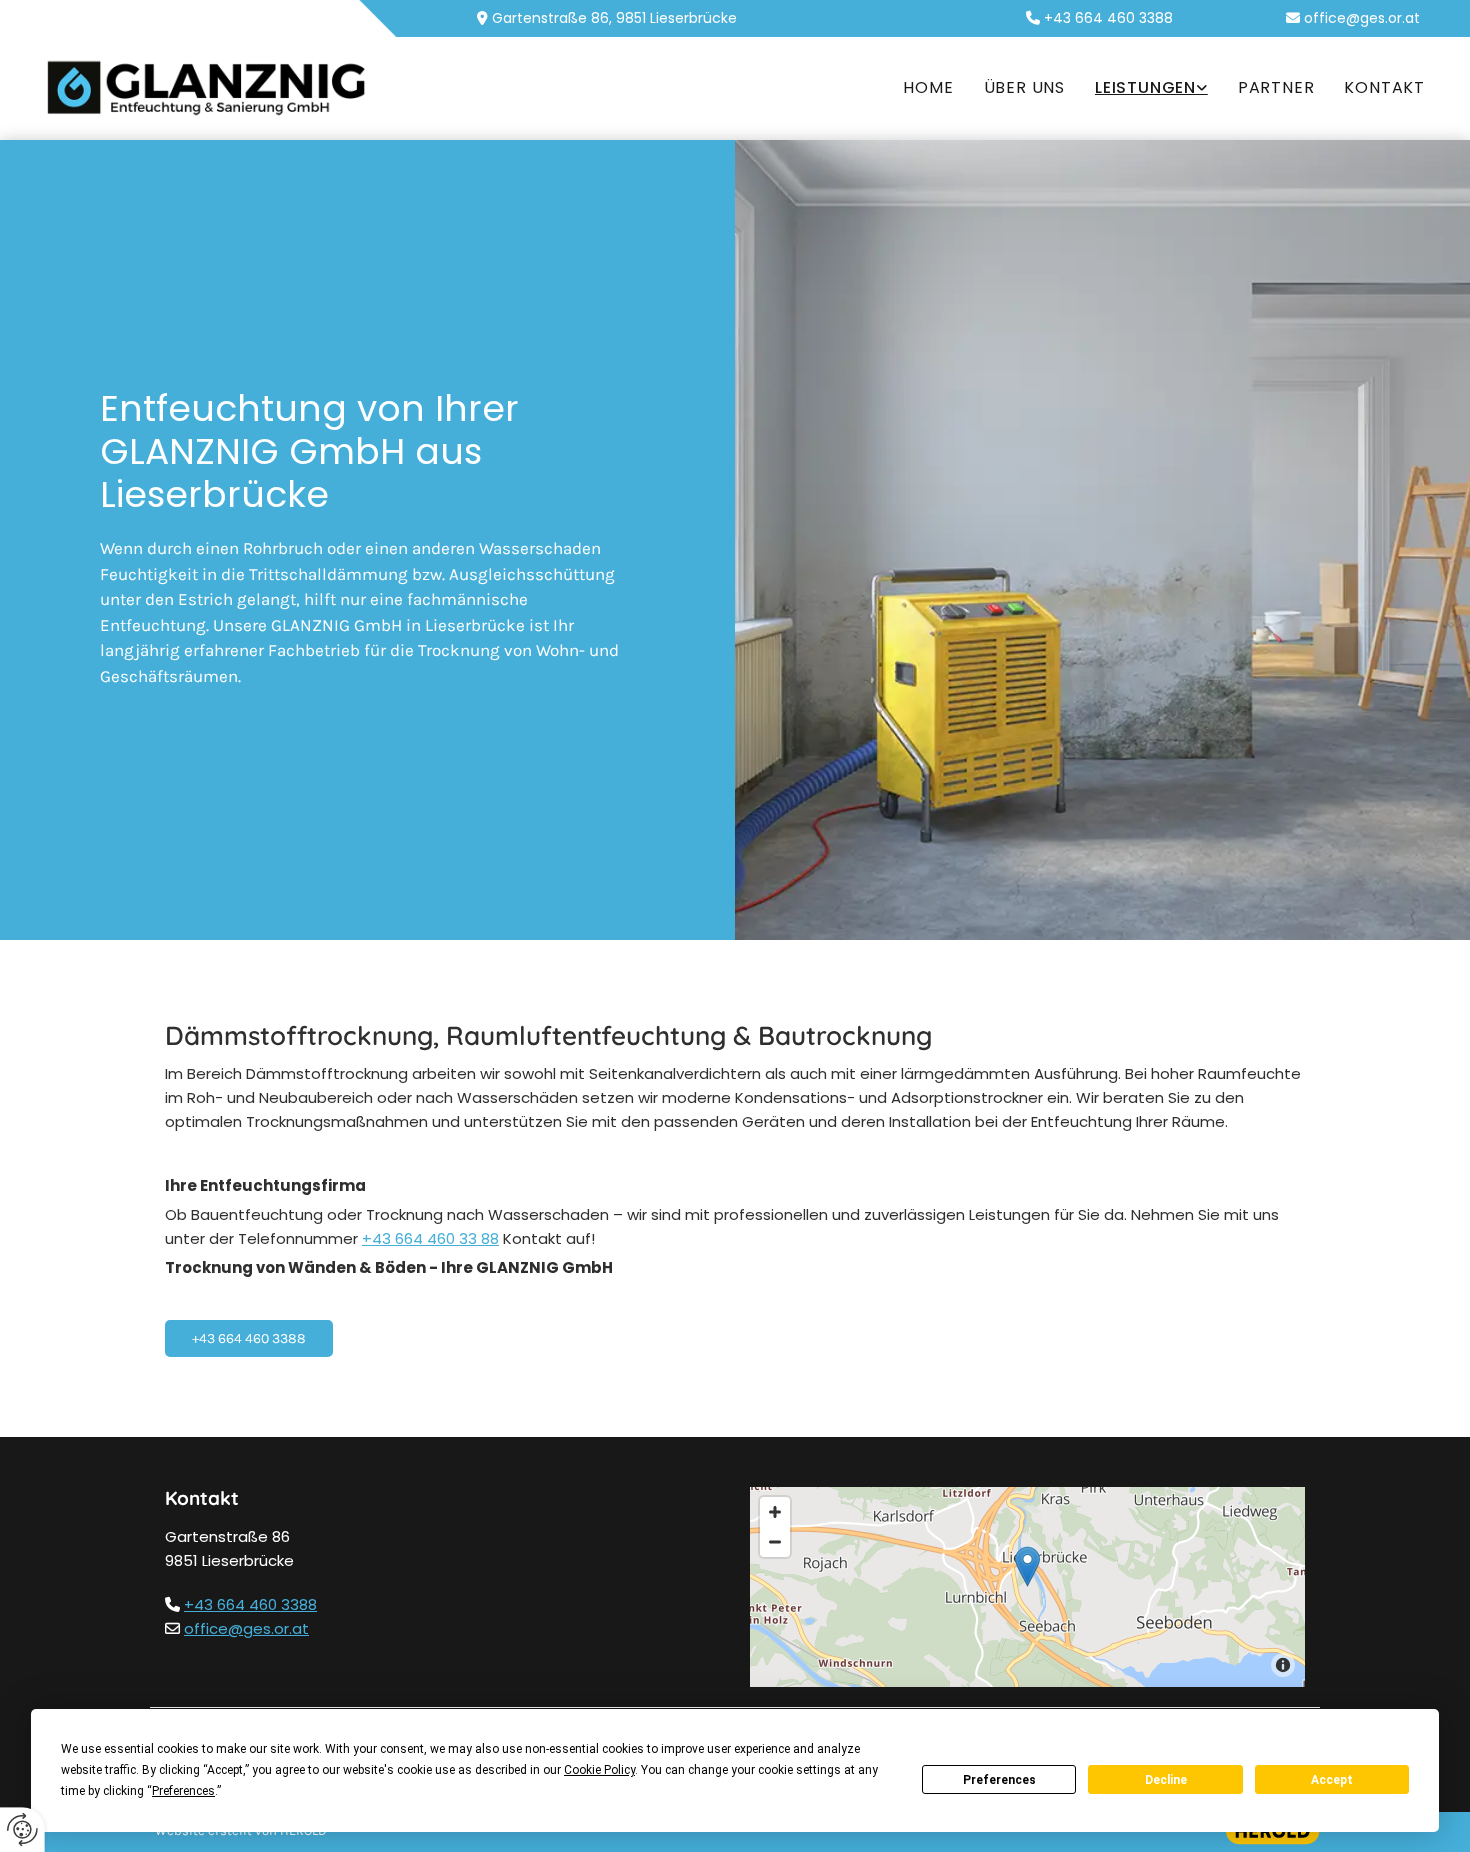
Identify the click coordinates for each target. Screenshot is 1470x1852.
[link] (1151, 88)
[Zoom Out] (775, 1542)
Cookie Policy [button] (599, 1770)
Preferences (999, 1780)
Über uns (1024, 87)
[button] (249, 1339)
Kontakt (1384, 87)
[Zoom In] (775, 1512)
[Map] (1027, 1587)
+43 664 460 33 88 (430, 1238)
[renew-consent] (22, 1829)
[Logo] (206, 89)
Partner (1276, 87)
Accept (1332, 1780)
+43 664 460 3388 (250, 1604)
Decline (1166, 1780)
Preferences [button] (183, 1791)
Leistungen (1145, 87)
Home (928, 87)
